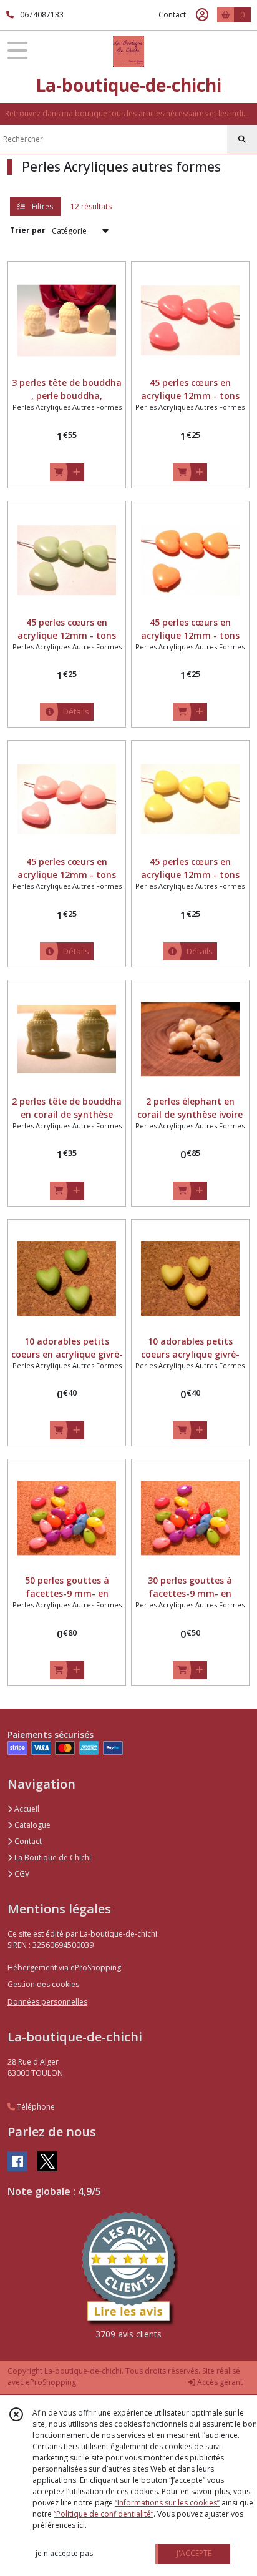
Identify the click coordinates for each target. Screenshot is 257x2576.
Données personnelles (47, 2002)
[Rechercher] (242, 139)
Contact (172, 15)
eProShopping (51, 2382)
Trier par (28, 230)
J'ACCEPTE (194, 2553)
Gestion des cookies (43, 1984)
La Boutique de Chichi (52, 1858)
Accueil (26, 1809)
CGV (21, 1874)
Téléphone (35, 2107)
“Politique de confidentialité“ (104, 2514)
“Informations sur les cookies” (167, 2503)
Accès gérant (219, 2382)
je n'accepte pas (64, 2553)
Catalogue (32, 1825)
